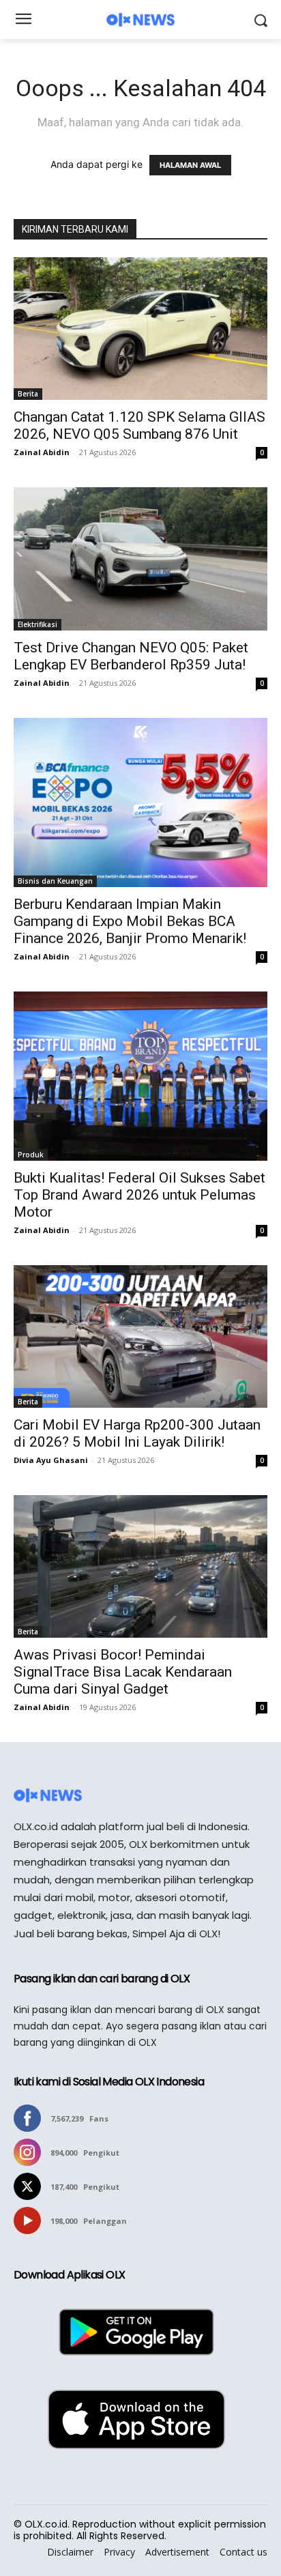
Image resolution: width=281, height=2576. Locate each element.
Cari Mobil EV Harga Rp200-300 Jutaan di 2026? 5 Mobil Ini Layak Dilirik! (137, 1433)
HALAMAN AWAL (190, 165)
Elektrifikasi (38, 624)
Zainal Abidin (42, 452)
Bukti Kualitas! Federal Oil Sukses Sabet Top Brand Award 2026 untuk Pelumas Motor (139, 1195)
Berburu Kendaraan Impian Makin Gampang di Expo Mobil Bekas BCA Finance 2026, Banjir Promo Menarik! (130, 921)
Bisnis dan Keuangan (55, 881)
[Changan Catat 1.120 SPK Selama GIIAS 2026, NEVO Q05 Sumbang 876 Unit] (140, 329)
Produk (31, 1155)
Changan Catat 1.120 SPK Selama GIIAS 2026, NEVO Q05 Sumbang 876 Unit (139, 425)
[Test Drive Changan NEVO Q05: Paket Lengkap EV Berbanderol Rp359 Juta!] (140, 559)
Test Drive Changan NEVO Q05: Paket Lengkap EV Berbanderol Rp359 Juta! (131, 656)
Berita (28, 394)
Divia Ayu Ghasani (51, 1460)
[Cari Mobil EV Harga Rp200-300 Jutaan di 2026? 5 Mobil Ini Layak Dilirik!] (140, 1336)
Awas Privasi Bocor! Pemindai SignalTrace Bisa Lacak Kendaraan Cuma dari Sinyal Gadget (123, 1672)
